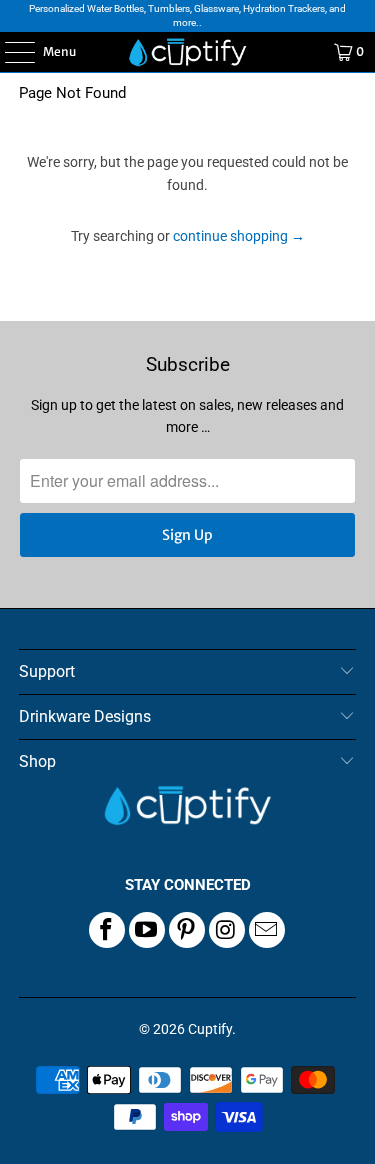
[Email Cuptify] (267, 930)
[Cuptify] (188, 52)
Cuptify (210, 1029)
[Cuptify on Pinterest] (187, 930)
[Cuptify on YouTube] (147, 930)
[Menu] (9, 52)
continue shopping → (239, 236)
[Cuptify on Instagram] (227, 930)
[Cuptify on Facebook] (107, 930)
